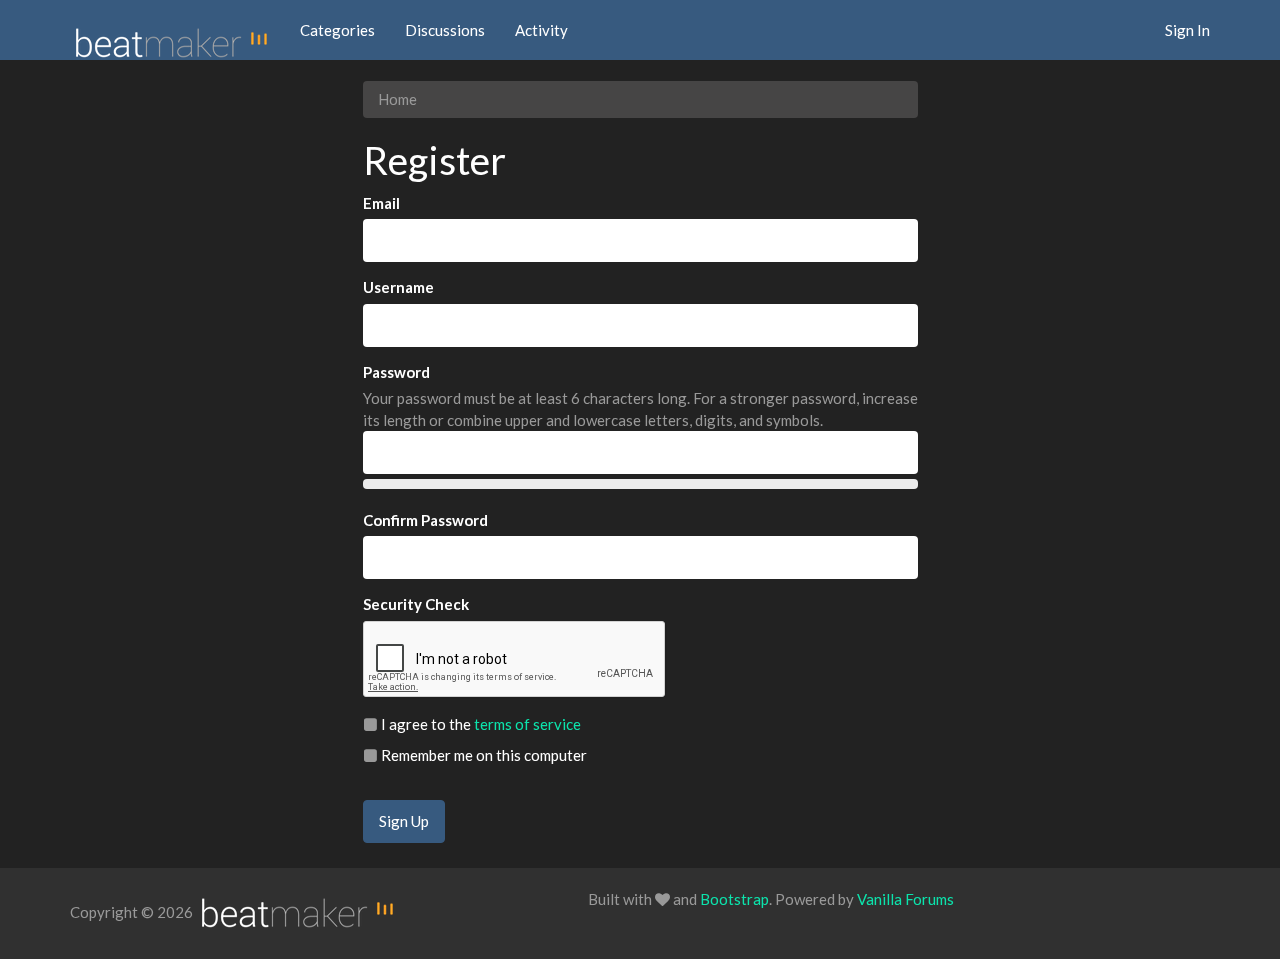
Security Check (416, 604)
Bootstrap (734, 899)
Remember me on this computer (482, 755)
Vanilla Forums (905, 899)
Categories (337, 30)
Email (381, 203)
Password (396, 372)
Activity (541, 30)
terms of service (527, 724)
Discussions (445, 30)
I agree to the (479, 724)
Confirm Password (425, 520)
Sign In (1187, 30)
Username (398, 287)
